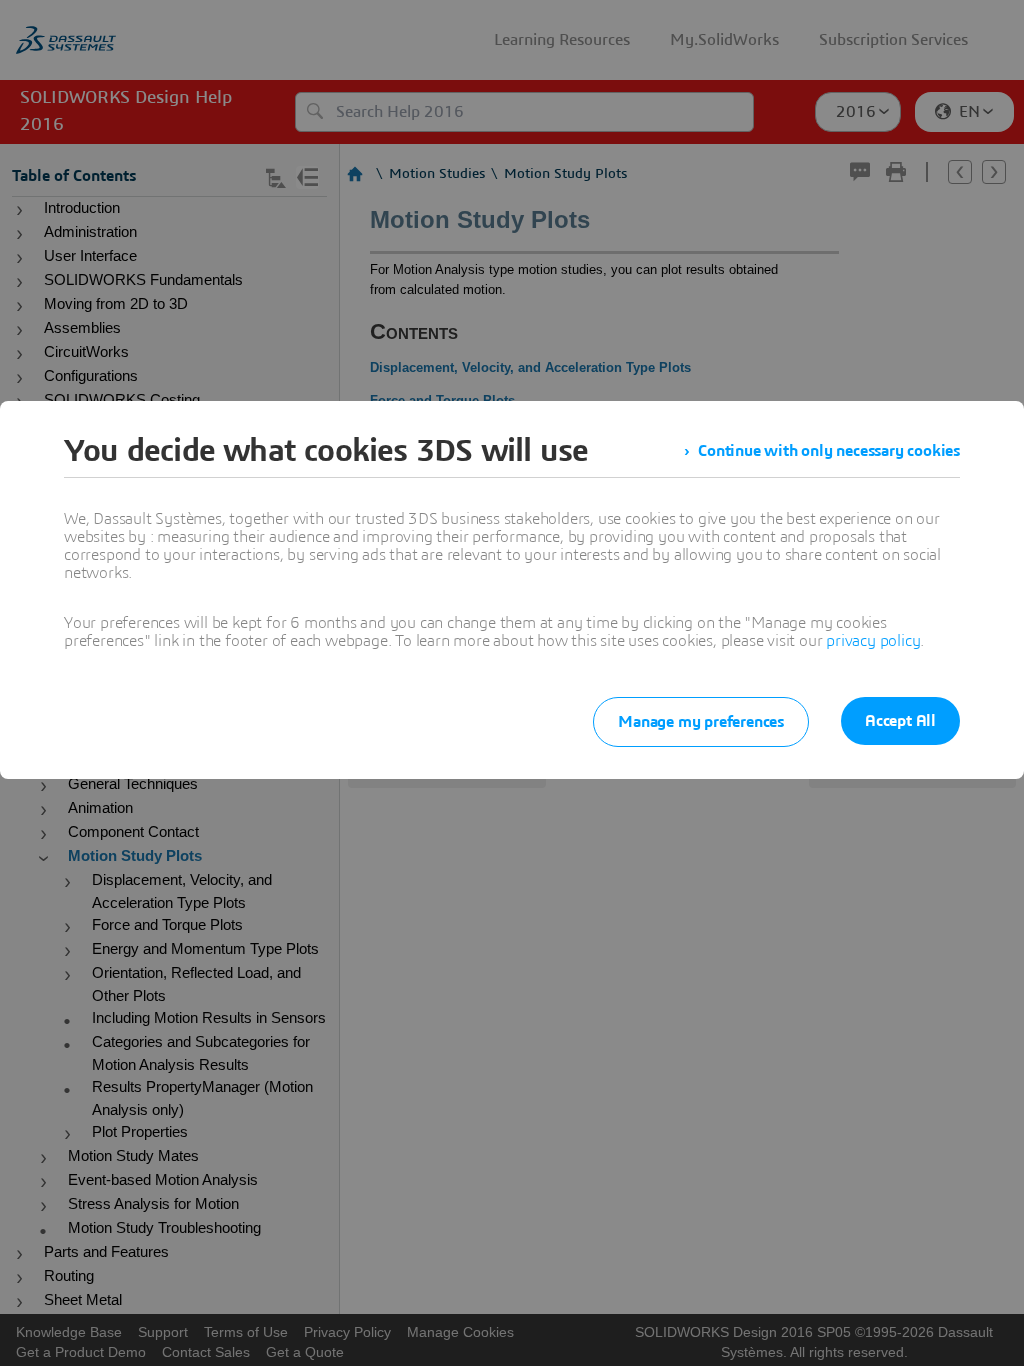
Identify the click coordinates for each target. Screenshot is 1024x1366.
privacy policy (873, 641)
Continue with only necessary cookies (829, 451)
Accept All (900, 721)
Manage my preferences (701, 722)
